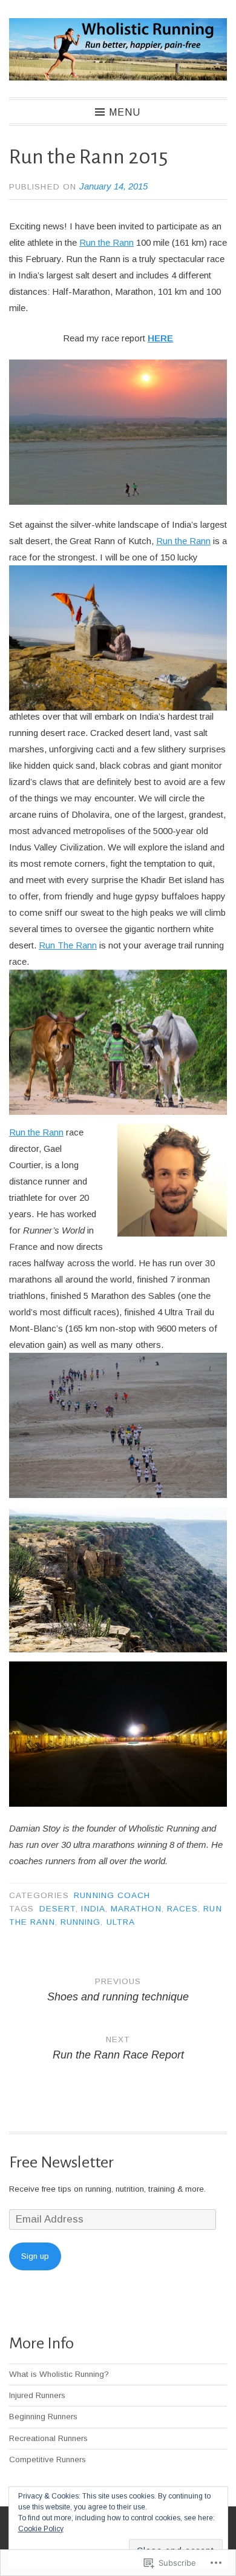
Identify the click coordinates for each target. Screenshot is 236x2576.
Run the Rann (107, 242)
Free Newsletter (61, 2162)
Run (166, 541)
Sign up (35, 2256)
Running (81, 1922)
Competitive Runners (48, 2459)
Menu (125, 112)
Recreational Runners (48, 2438)
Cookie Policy (41, 2529)
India (93, 1909)
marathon (136, 1909)
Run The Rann (68, 945)
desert (57, 1909)
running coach (112, 1895)
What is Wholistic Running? (59, 2374)
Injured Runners (37, 2395)
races (182, 1909)
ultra (121, 1922)
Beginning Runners (43, 2417)
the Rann (193, 541)
